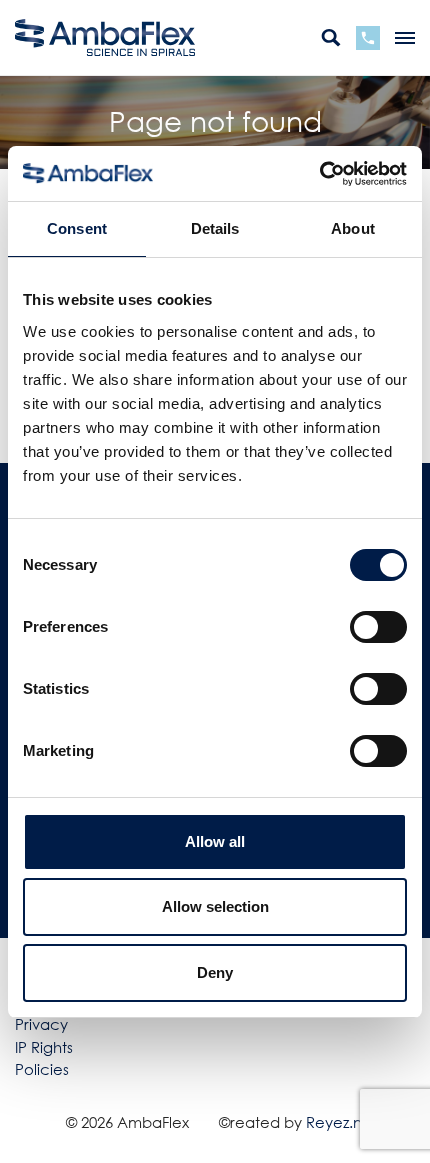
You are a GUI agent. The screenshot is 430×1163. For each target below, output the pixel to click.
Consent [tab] (77, 228)
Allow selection (215, 906)
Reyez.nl (335, 1122)
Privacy (41, 1024)
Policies (42, 1069)
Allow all (215, 841)
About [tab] (353, 228)
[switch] (378, 627)
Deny (215, 972)
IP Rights (44, 1047)
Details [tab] (215, 228)
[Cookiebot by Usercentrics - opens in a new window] (319, 174)
